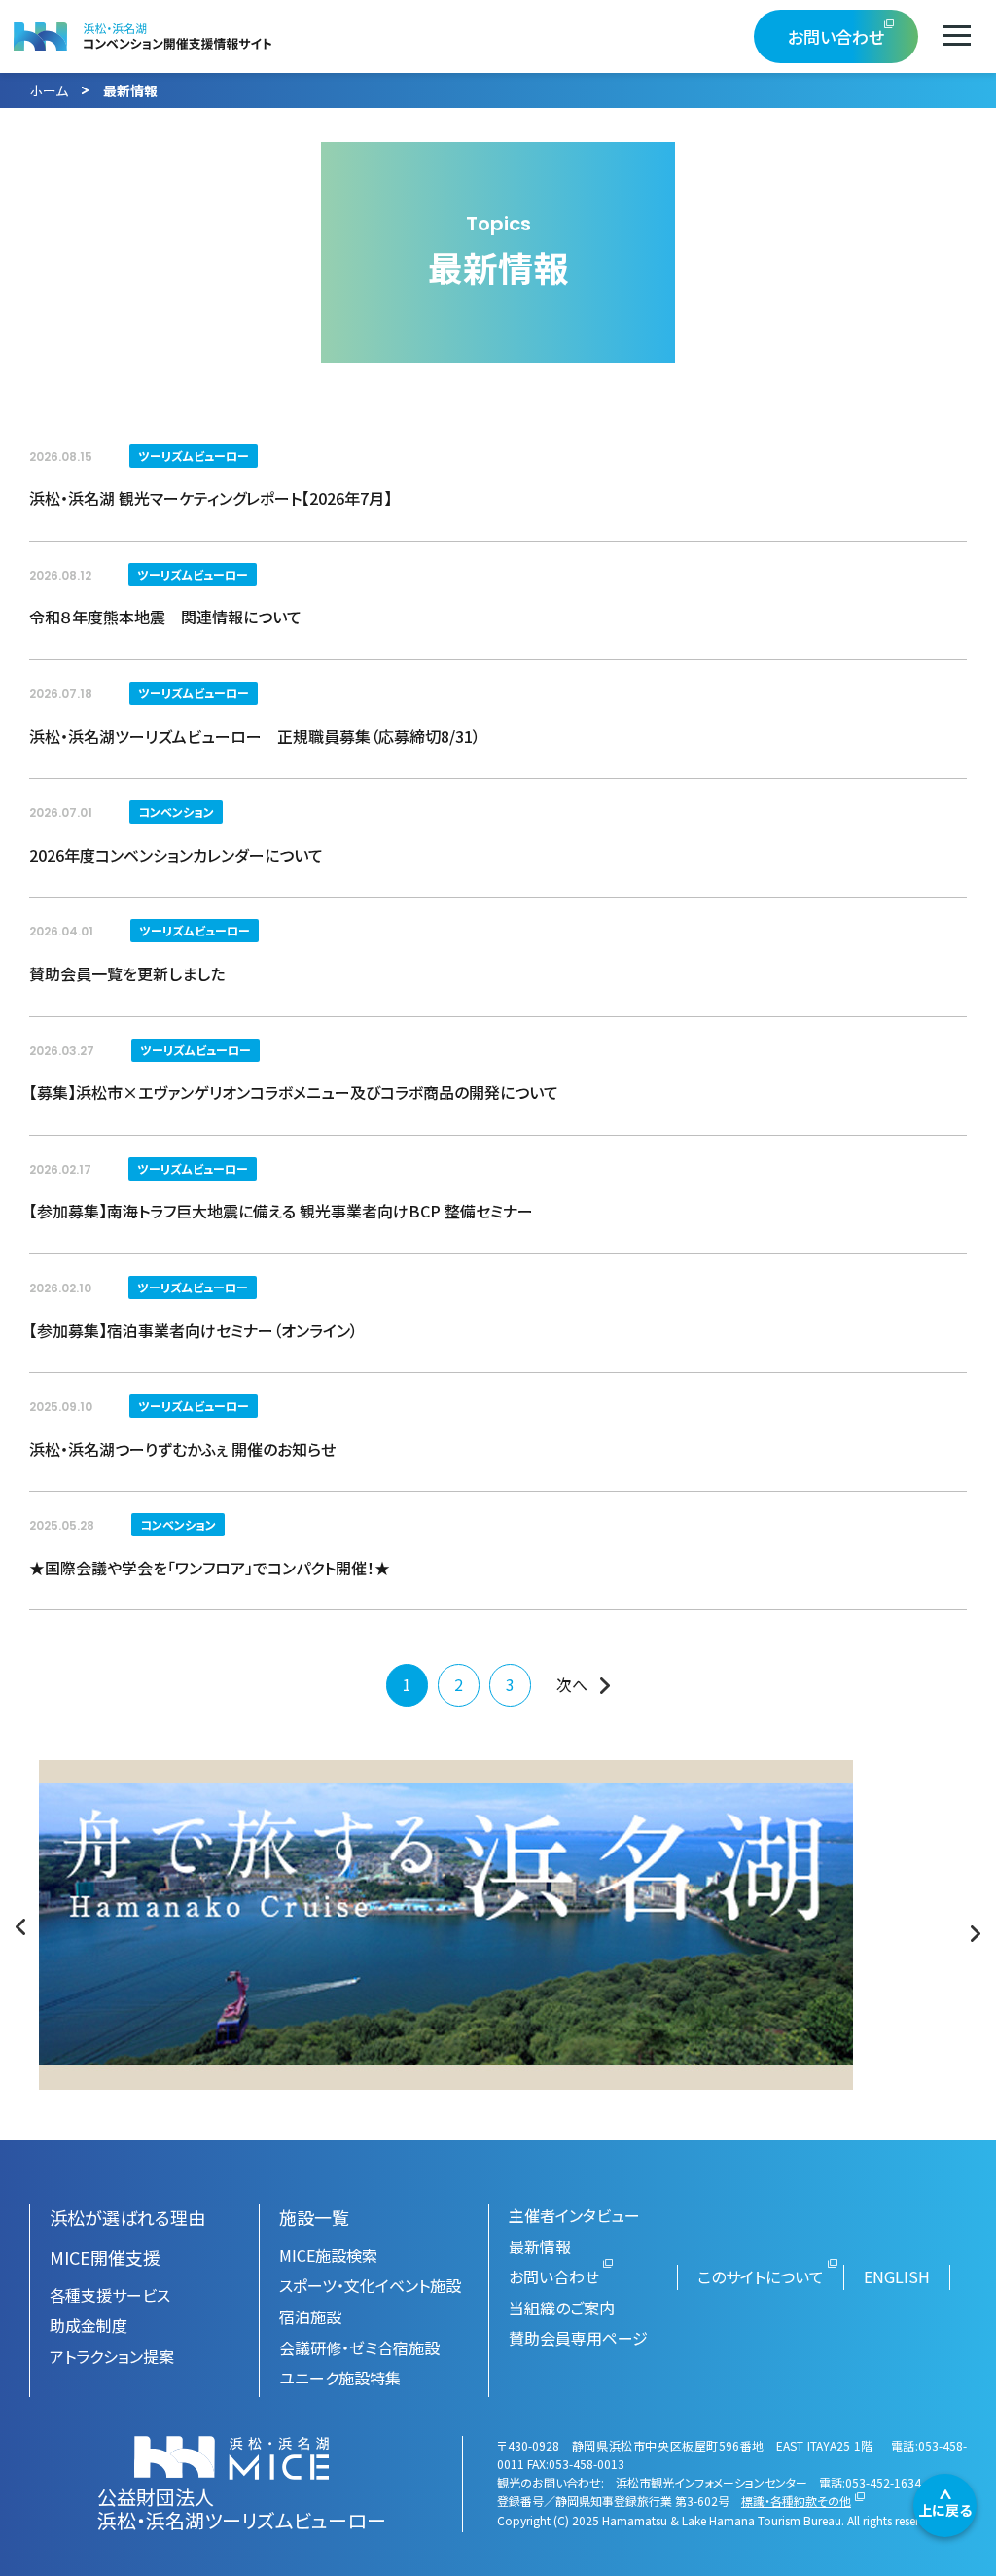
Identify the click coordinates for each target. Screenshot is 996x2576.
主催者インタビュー (574, 2215)
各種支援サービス (110, 2295)
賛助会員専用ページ (578, 2338)
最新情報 (540, 2246)
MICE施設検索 (328, 2255)
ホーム (49, 90)
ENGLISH (897, 2276)
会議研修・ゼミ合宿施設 (359, 2347)
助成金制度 (89, 2325)
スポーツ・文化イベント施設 (370, 2285)
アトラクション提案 (112, 2356)
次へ (572, 1684)
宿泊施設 (310, 2316)
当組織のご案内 (562, 2308)
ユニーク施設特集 (340, 2378)
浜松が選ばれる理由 (127, 2217)
